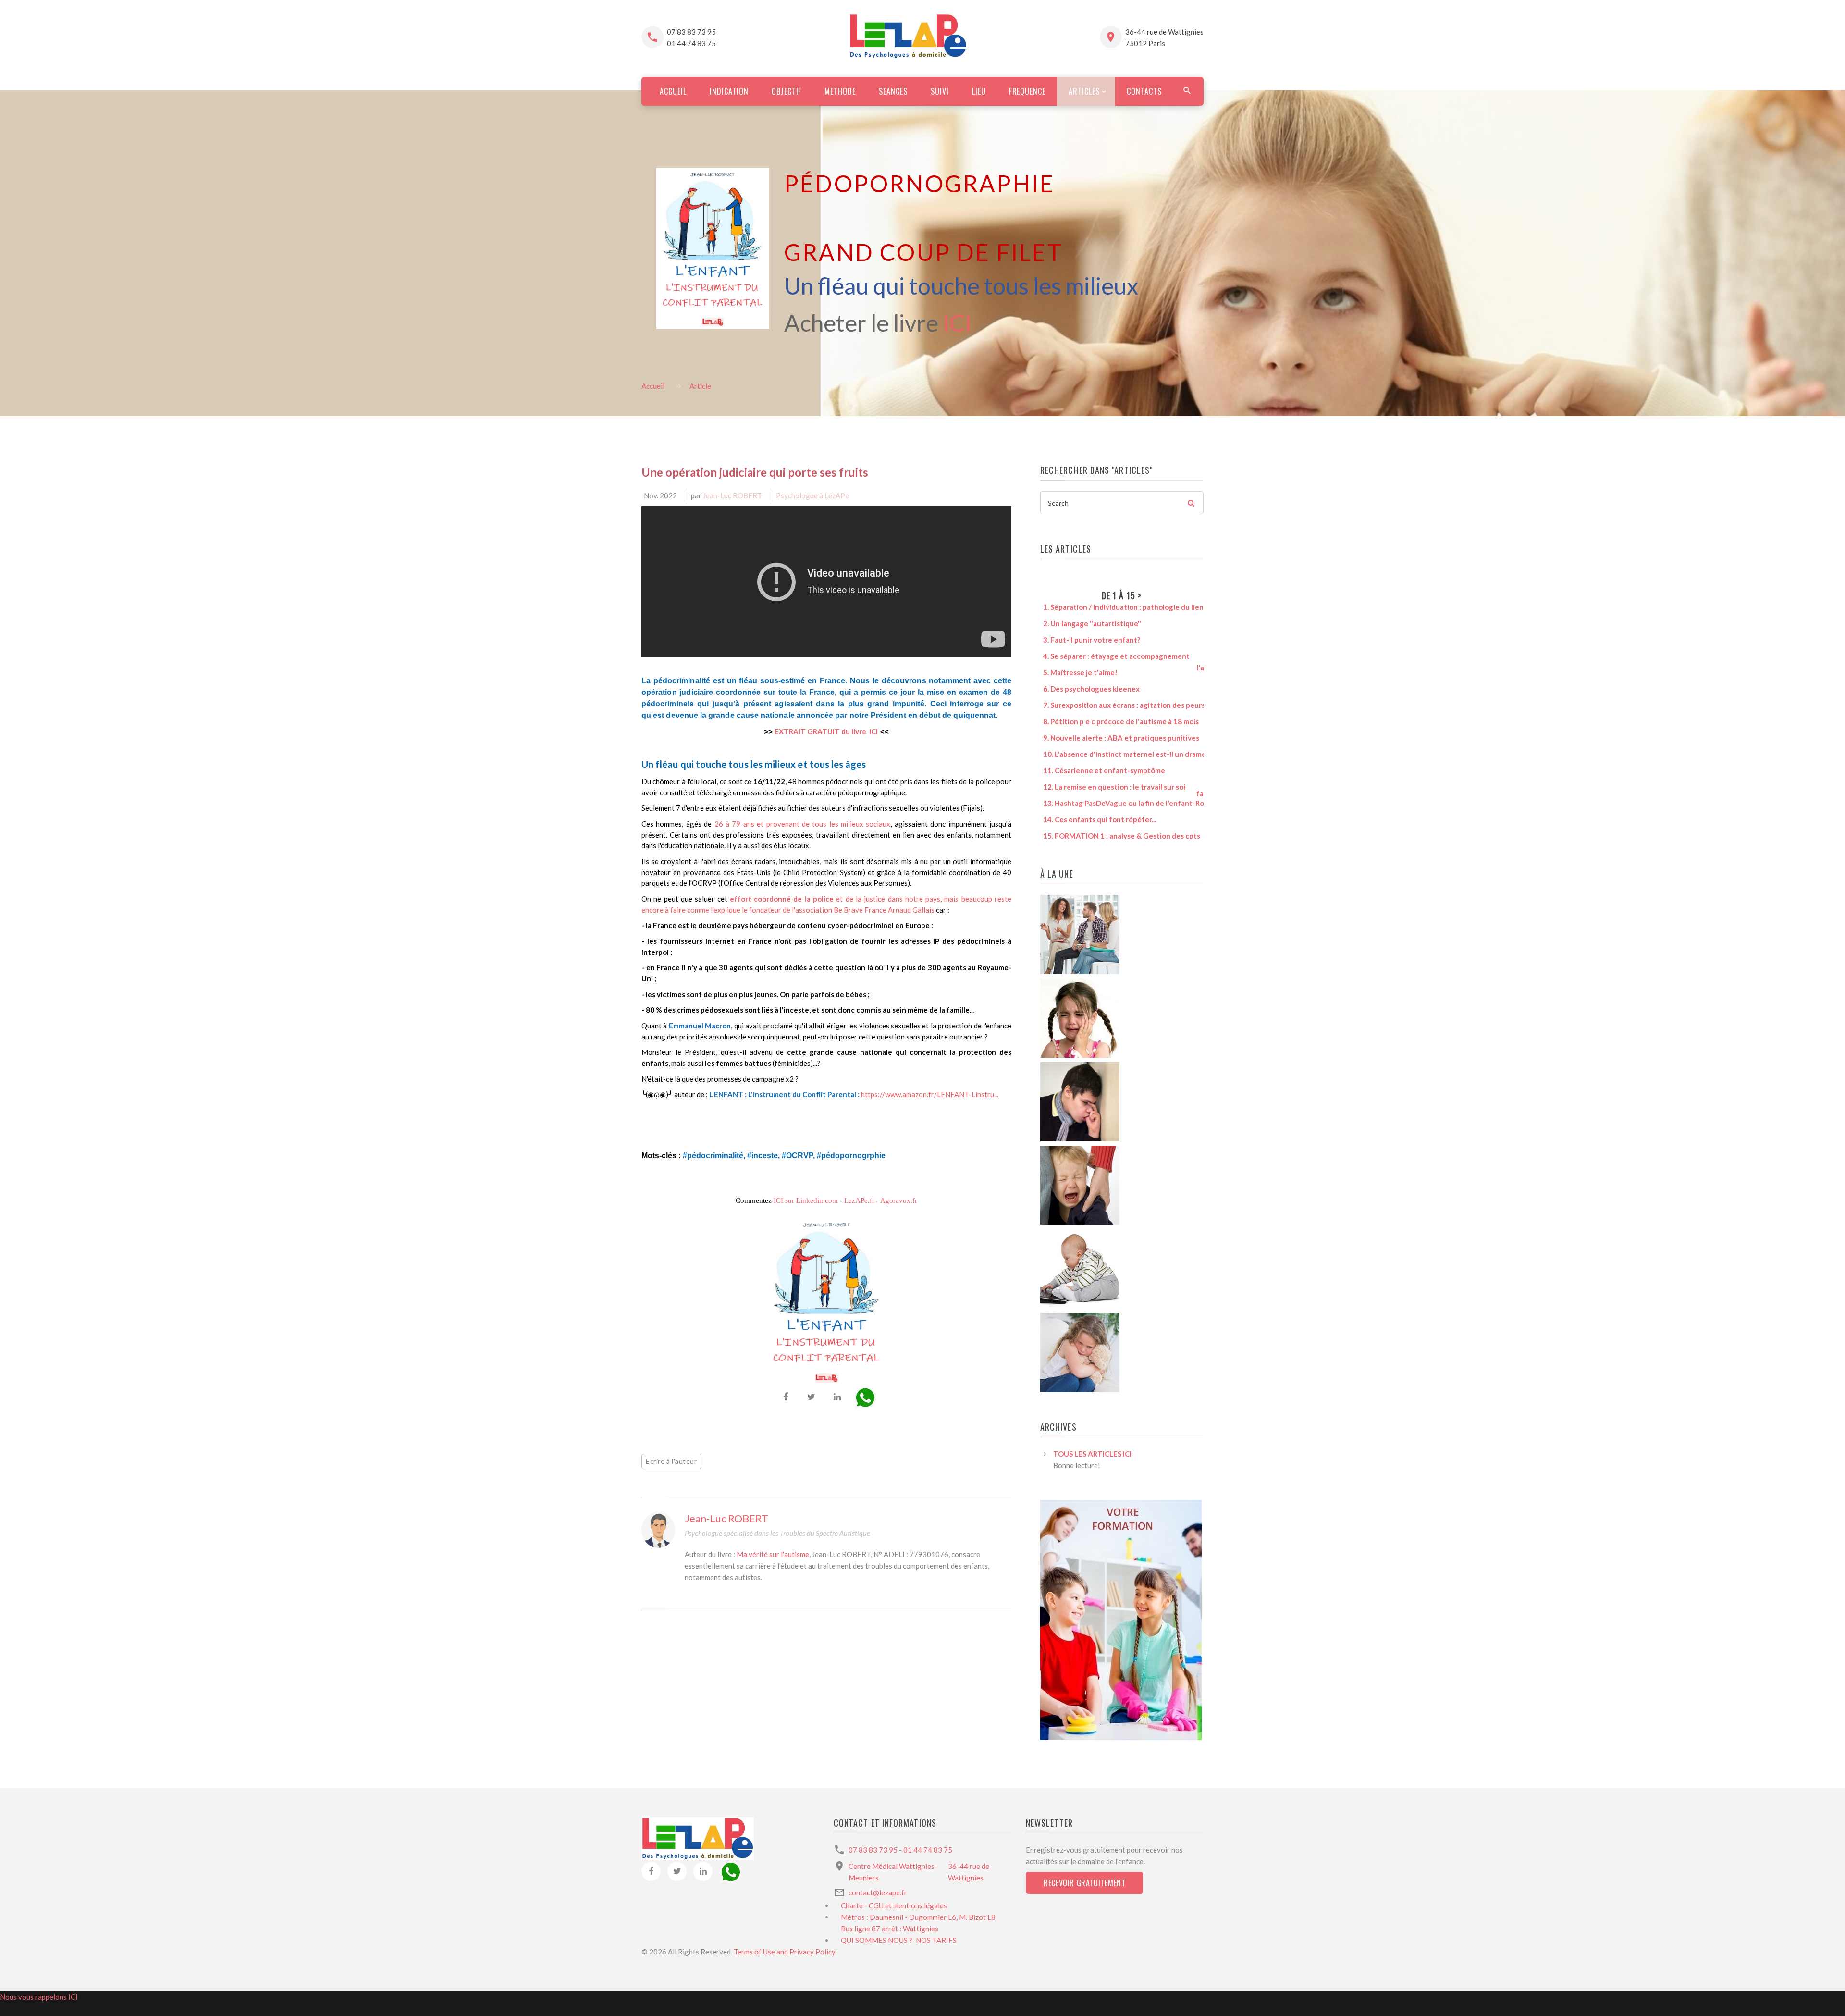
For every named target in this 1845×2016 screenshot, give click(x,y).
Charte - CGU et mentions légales (894, 1905)
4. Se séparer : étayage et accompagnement (1111, 656)
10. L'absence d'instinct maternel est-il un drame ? (1122, 754)
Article (700, 386)
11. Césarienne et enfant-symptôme (1099, 770)
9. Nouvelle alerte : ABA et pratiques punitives (1116, 738)
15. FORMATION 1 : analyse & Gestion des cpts (1117, 836)
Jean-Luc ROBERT (732, 495)
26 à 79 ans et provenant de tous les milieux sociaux (803, 824)
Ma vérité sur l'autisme (773, 1554)
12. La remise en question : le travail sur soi (1109, 787)
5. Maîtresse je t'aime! (1075, 672)
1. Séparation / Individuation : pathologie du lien (1118, 607)
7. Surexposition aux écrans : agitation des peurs (1119, 705)
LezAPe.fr (859, 1200)
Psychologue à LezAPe (812, 495)
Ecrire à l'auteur (671, 1461)
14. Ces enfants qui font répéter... (1095, 819)
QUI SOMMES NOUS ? (877, 1940)
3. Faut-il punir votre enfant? (1087, 640)
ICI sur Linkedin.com (806, 1200)
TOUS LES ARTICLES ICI (1092, 1454)
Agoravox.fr (899, 1200)
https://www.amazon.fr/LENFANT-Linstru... (930, 1094)
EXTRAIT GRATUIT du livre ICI (826, 731)
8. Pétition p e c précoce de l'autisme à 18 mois (1116, 721)
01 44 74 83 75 (691, 43)
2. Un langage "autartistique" (1087, 623)
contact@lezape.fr (878, 1892)
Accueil (653, 386)
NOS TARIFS (936, 1940)
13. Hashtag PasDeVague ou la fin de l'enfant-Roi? (1121, 803)
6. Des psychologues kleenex (1086, 689)
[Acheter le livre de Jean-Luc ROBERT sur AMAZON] (713, 242)
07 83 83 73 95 (691, 32)
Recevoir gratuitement (1084, 1883)
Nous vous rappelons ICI (39, 1997)
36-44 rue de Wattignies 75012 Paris (1164, 37)
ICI (957, 323)
